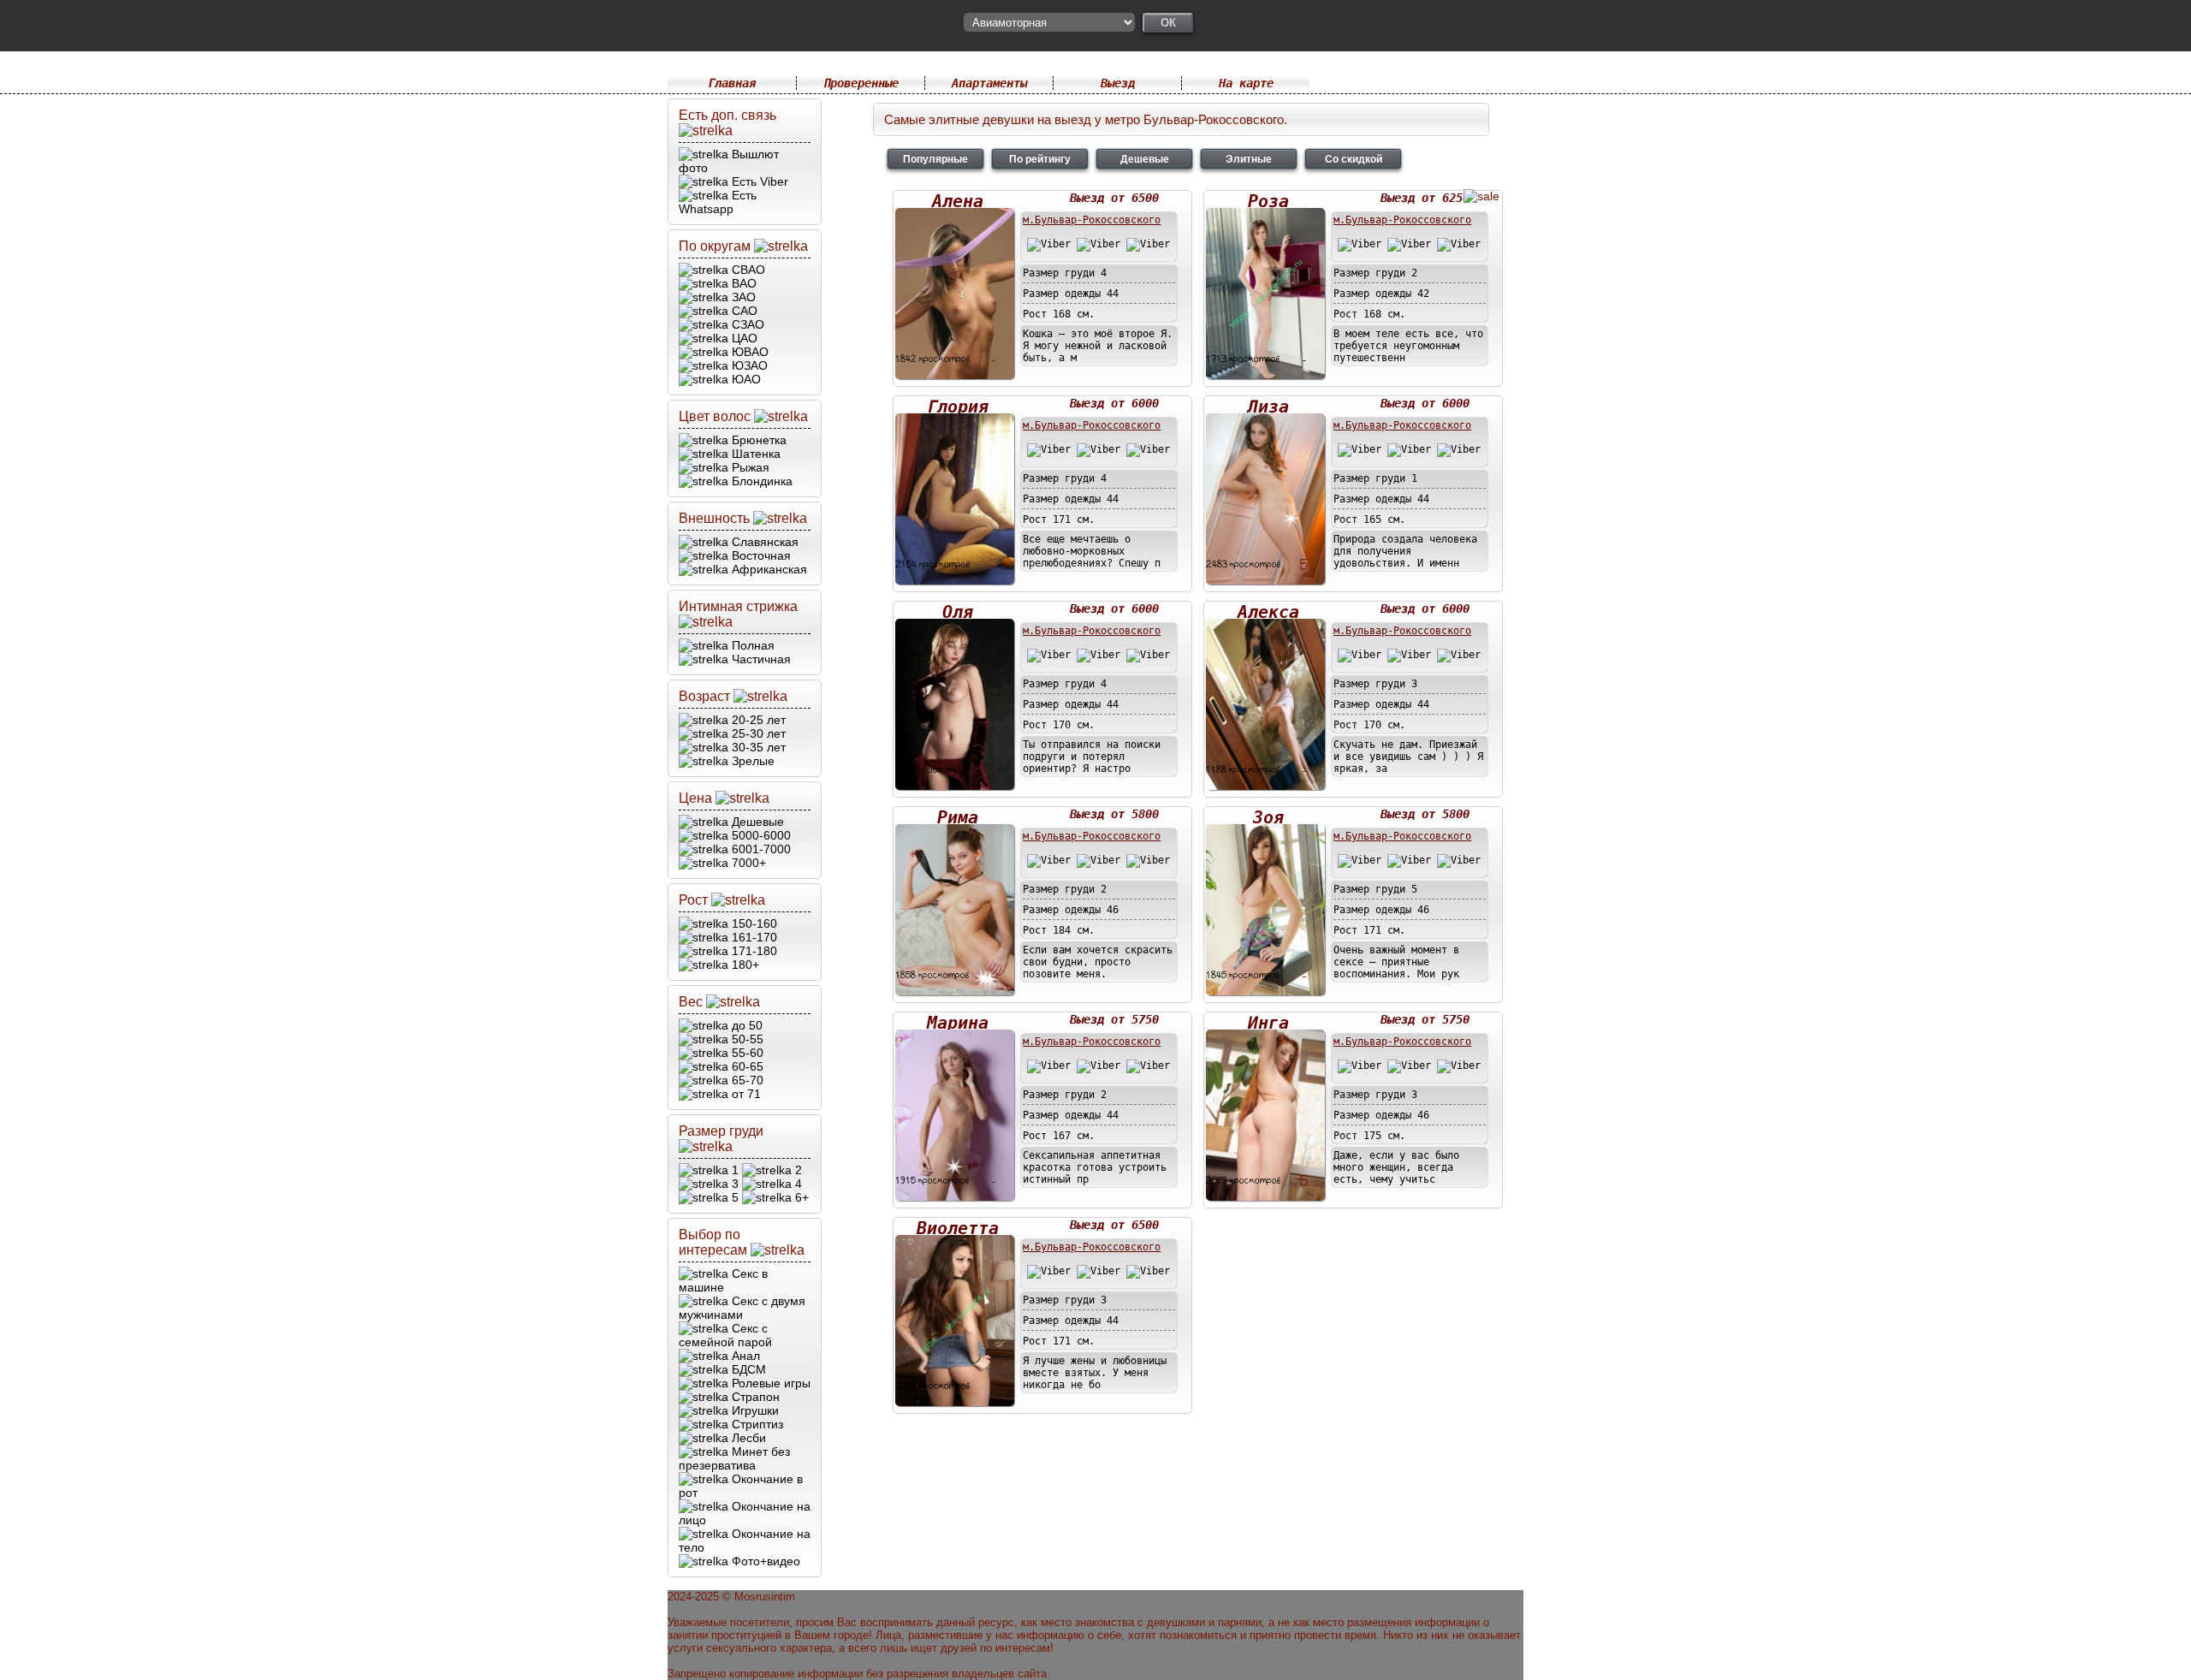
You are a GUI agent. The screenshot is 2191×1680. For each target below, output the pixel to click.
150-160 (753, 923)
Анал (744, 1356)
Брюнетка (757, 440)
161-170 (753, 937)
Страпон (754, 1397)
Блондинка (760, 481)
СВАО (747, 270)
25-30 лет (757, 733)
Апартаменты (989, 83)
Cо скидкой (1354, 159)
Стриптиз (756, 1424)
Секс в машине (723, 1280)
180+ (744, 965)
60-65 (746, 1066)
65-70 (746, 1080)
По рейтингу (1040, 159)
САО (743, 311)
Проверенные (861, 83)
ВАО (742, 283)
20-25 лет (757, 720)
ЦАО (743, 338)
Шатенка (754, 454)
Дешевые (756, 822)
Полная (751, 645)
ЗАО (742, 297)
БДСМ (747, 1369)
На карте (1246, 83)
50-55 (746, 1039)
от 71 (745, 1094)
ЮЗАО (748, 365)
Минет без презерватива (734, 1458)
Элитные (1249, 159)
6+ (800, 1197)
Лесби (747, 1438)
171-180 (753, 951)
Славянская (763, 542)
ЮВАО (748, 352)
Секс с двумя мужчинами (742, 1308)
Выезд (1118, 83)
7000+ (747, 863)
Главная (732, 83)
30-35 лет (757, 747)
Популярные (935, 159)
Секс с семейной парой (725, 1335)
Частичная (760, 659)
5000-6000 (760, 835)
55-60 (746, 1053)
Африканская (768, 569)
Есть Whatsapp (718, 202)
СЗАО (746, 324)
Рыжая (749, 467)
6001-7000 (760, 849)
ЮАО (745, 379)
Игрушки (754, 1410)
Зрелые (751, 761)
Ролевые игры (769, 1383)
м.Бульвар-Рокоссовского (1092, 220)
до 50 (745, 1025)
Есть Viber (758, 181)
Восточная (760, 555)
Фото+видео (764, 1561)
